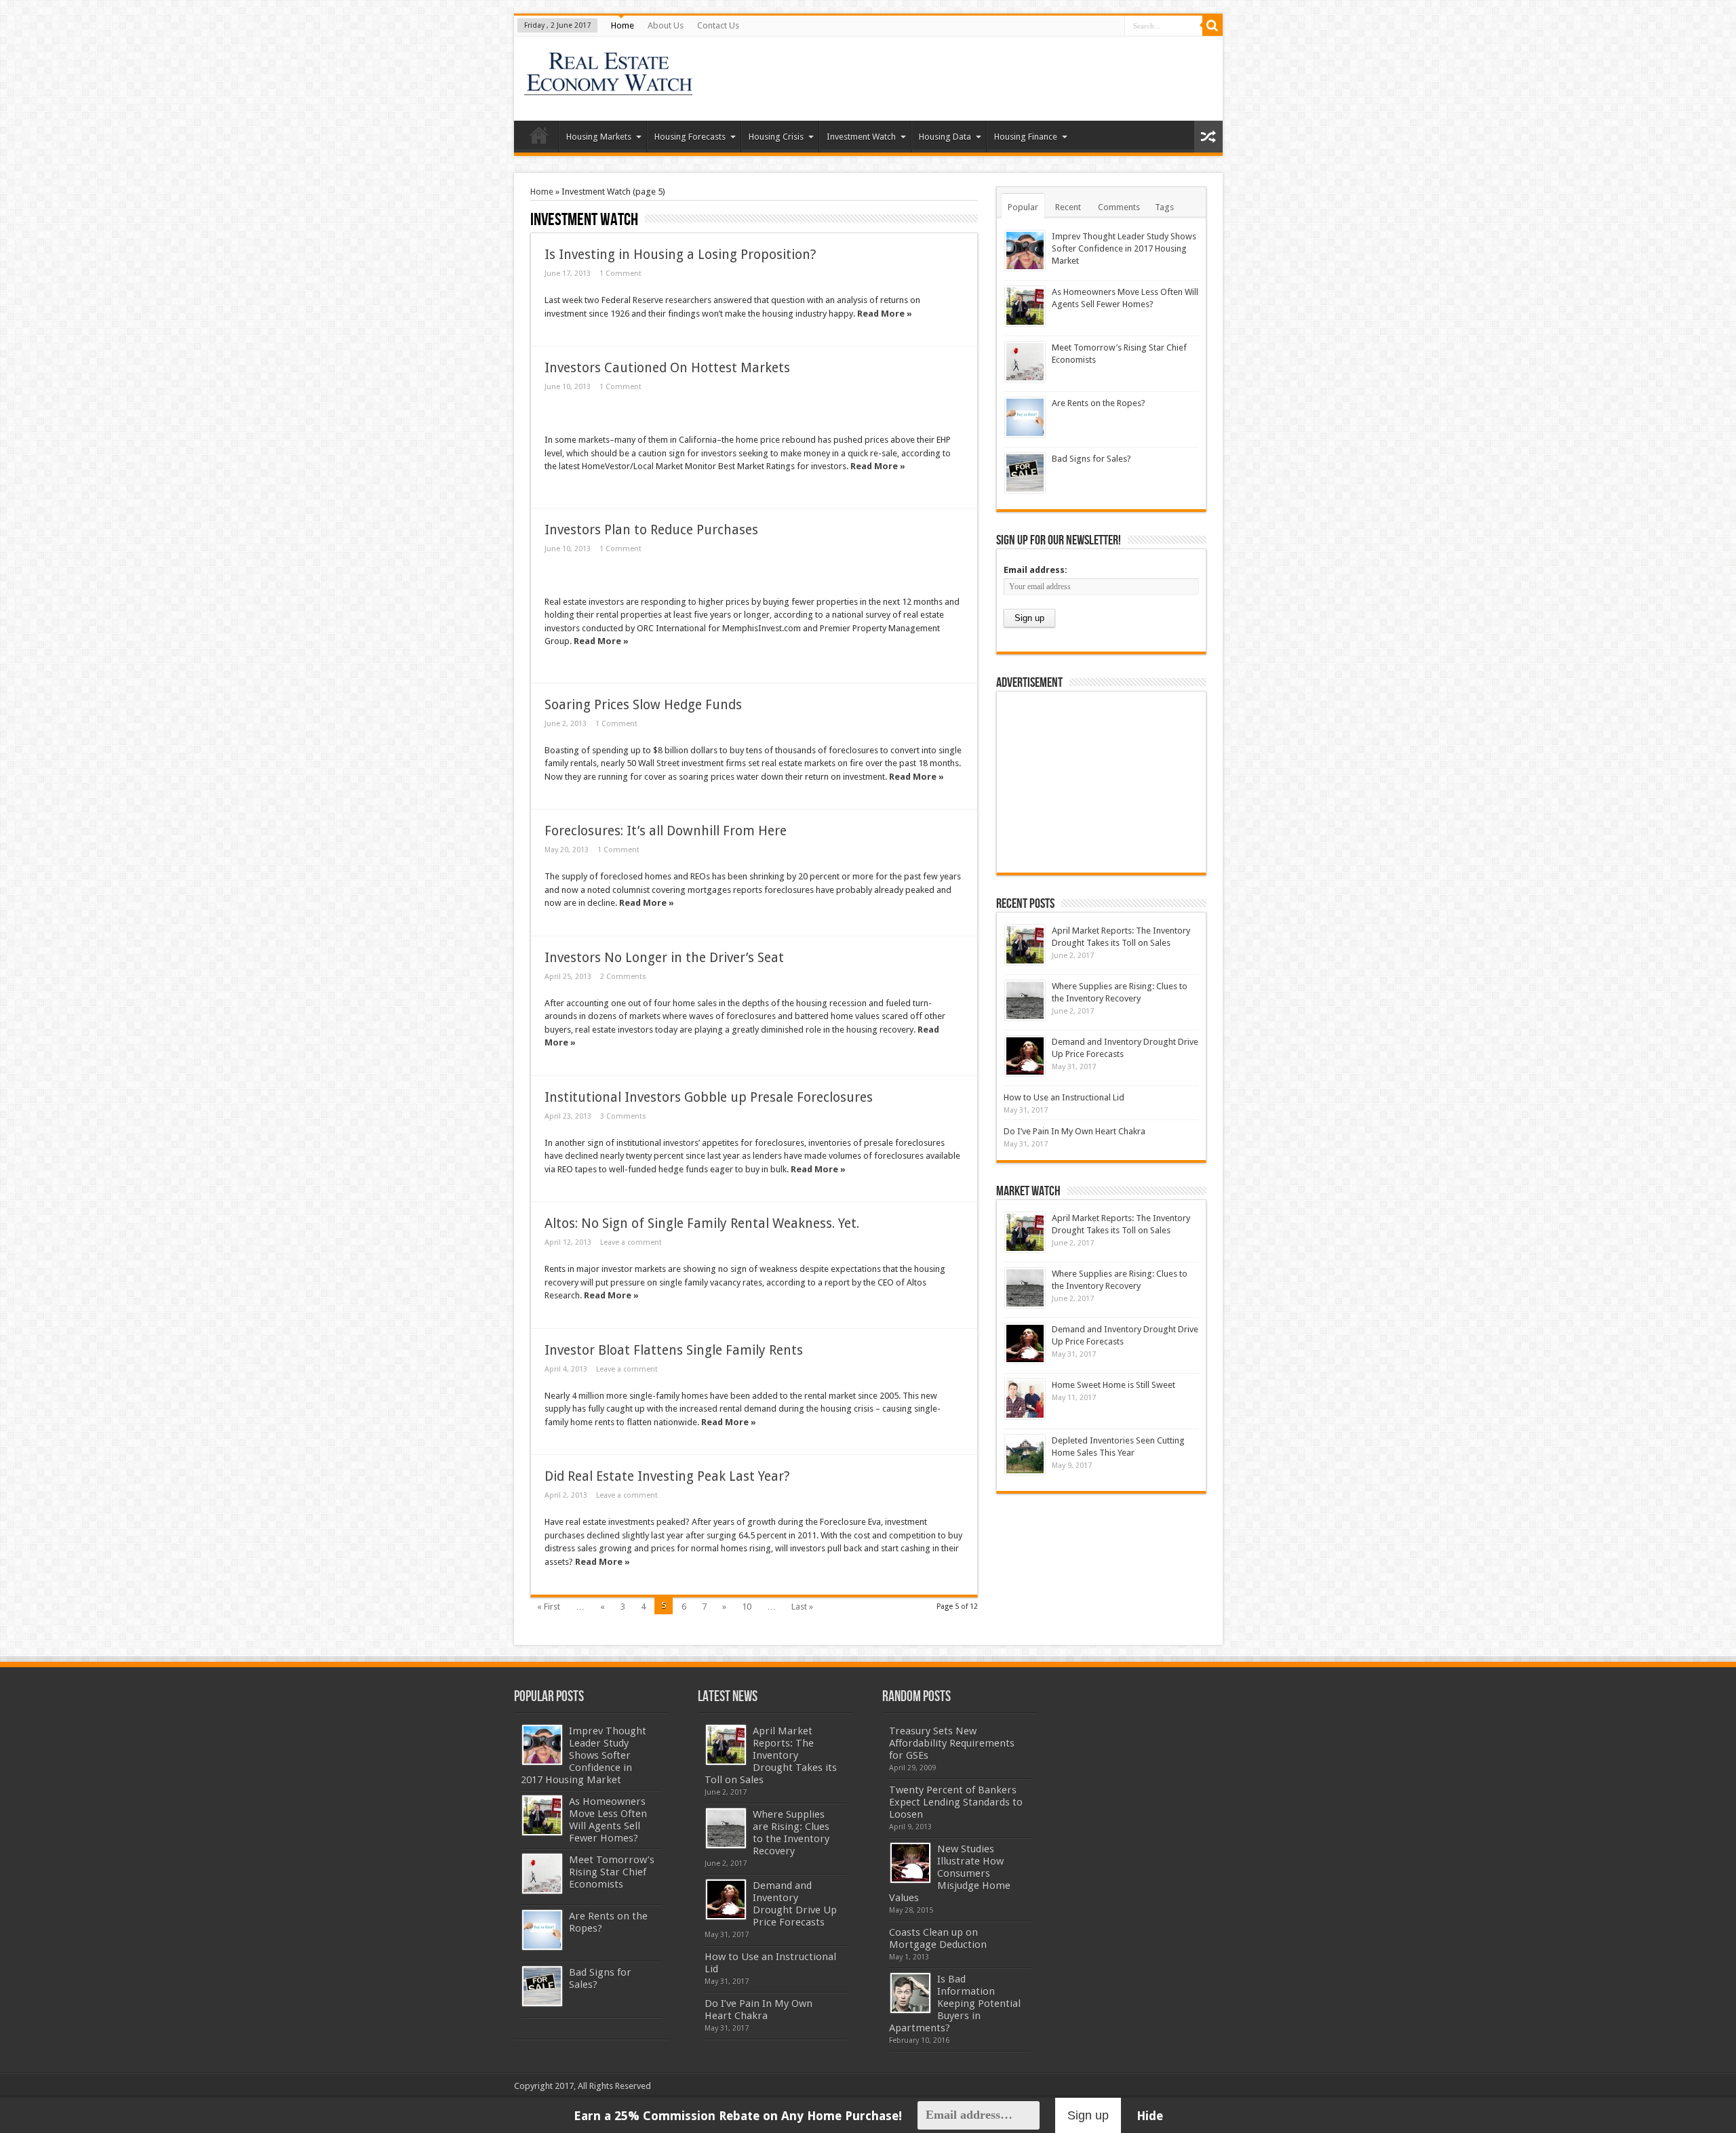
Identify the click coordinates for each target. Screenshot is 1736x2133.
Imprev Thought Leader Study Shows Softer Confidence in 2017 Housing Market (1124, 248)
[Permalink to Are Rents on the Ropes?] (1025, 417)
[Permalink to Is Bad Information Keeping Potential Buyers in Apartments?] (910, 1993)
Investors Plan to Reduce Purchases (651, 530)
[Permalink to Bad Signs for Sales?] (1025, 473)
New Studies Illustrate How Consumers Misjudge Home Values (950, 1873)
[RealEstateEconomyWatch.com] (609, 87)
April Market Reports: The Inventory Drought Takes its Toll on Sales (771, 1755)
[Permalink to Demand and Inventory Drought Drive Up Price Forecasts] (1025, 1056)
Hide (1150, 2116)
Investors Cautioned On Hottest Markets (667, 368)
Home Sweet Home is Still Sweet (1113, 1385)
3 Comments (623, 1116)
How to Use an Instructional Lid (1064, 1097)
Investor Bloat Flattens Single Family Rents (674, 1350)
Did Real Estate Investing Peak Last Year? (667, 1476)
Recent (1068, 207)
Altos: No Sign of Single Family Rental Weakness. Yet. (702, 1223)
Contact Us (718, 25)
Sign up (1088, 2115)
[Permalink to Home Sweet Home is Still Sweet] (1025, 1399)
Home (623, 25)
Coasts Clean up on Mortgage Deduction (938, 1938)
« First (549, 1607)
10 (747, 1607)
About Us (666, 25)
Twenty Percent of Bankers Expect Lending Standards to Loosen (956, 1802)
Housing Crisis (776, 137)
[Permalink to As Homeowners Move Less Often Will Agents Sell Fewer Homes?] (1025, 306)
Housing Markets (599, 137)
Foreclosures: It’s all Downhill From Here (666, 831)
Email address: (1035, 570)
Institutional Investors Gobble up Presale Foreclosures (709, 1097)
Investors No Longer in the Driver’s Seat (664, 958)
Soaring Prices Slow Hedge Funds (643, 705)
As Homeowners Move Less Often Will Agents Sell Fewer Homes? (608, 1820)
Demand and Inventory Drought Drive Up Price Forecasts (795, 1904)
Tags (1164, 207)
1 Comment (620, 274)
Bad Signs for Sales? (1091, 459)
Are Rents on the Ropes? (1099, 403)
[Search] (1212, 26)
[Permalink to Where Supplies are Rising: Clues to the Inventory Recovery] (1025, 1000)
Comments (1119, 207)
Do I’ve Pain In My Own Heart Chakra (1074, 1131)
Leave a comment (631, 1242)
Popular (1023, 207)
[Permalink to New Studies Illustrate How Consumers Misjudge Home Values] (910, 1863)
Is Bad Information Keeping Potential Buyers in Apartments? (955, 2004)
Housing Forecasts (690, 137)
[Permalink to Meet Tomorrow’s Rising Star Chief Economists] (1025, 362)
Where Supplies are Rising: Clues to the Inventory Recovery (791, 1833)
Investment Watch (861, 137)
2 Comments (623, 977)
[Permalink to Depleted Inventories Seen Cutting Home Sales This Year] (1025, 1455)
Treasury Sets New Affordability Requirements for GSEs (952, 1743)
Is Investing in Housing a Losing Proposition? (680, 255)
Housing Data (945, 137)
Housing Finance (1026, 137)
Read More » (885, 314)
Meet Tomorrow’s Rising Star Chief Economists (612, 1872)
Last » (802, 1607)
